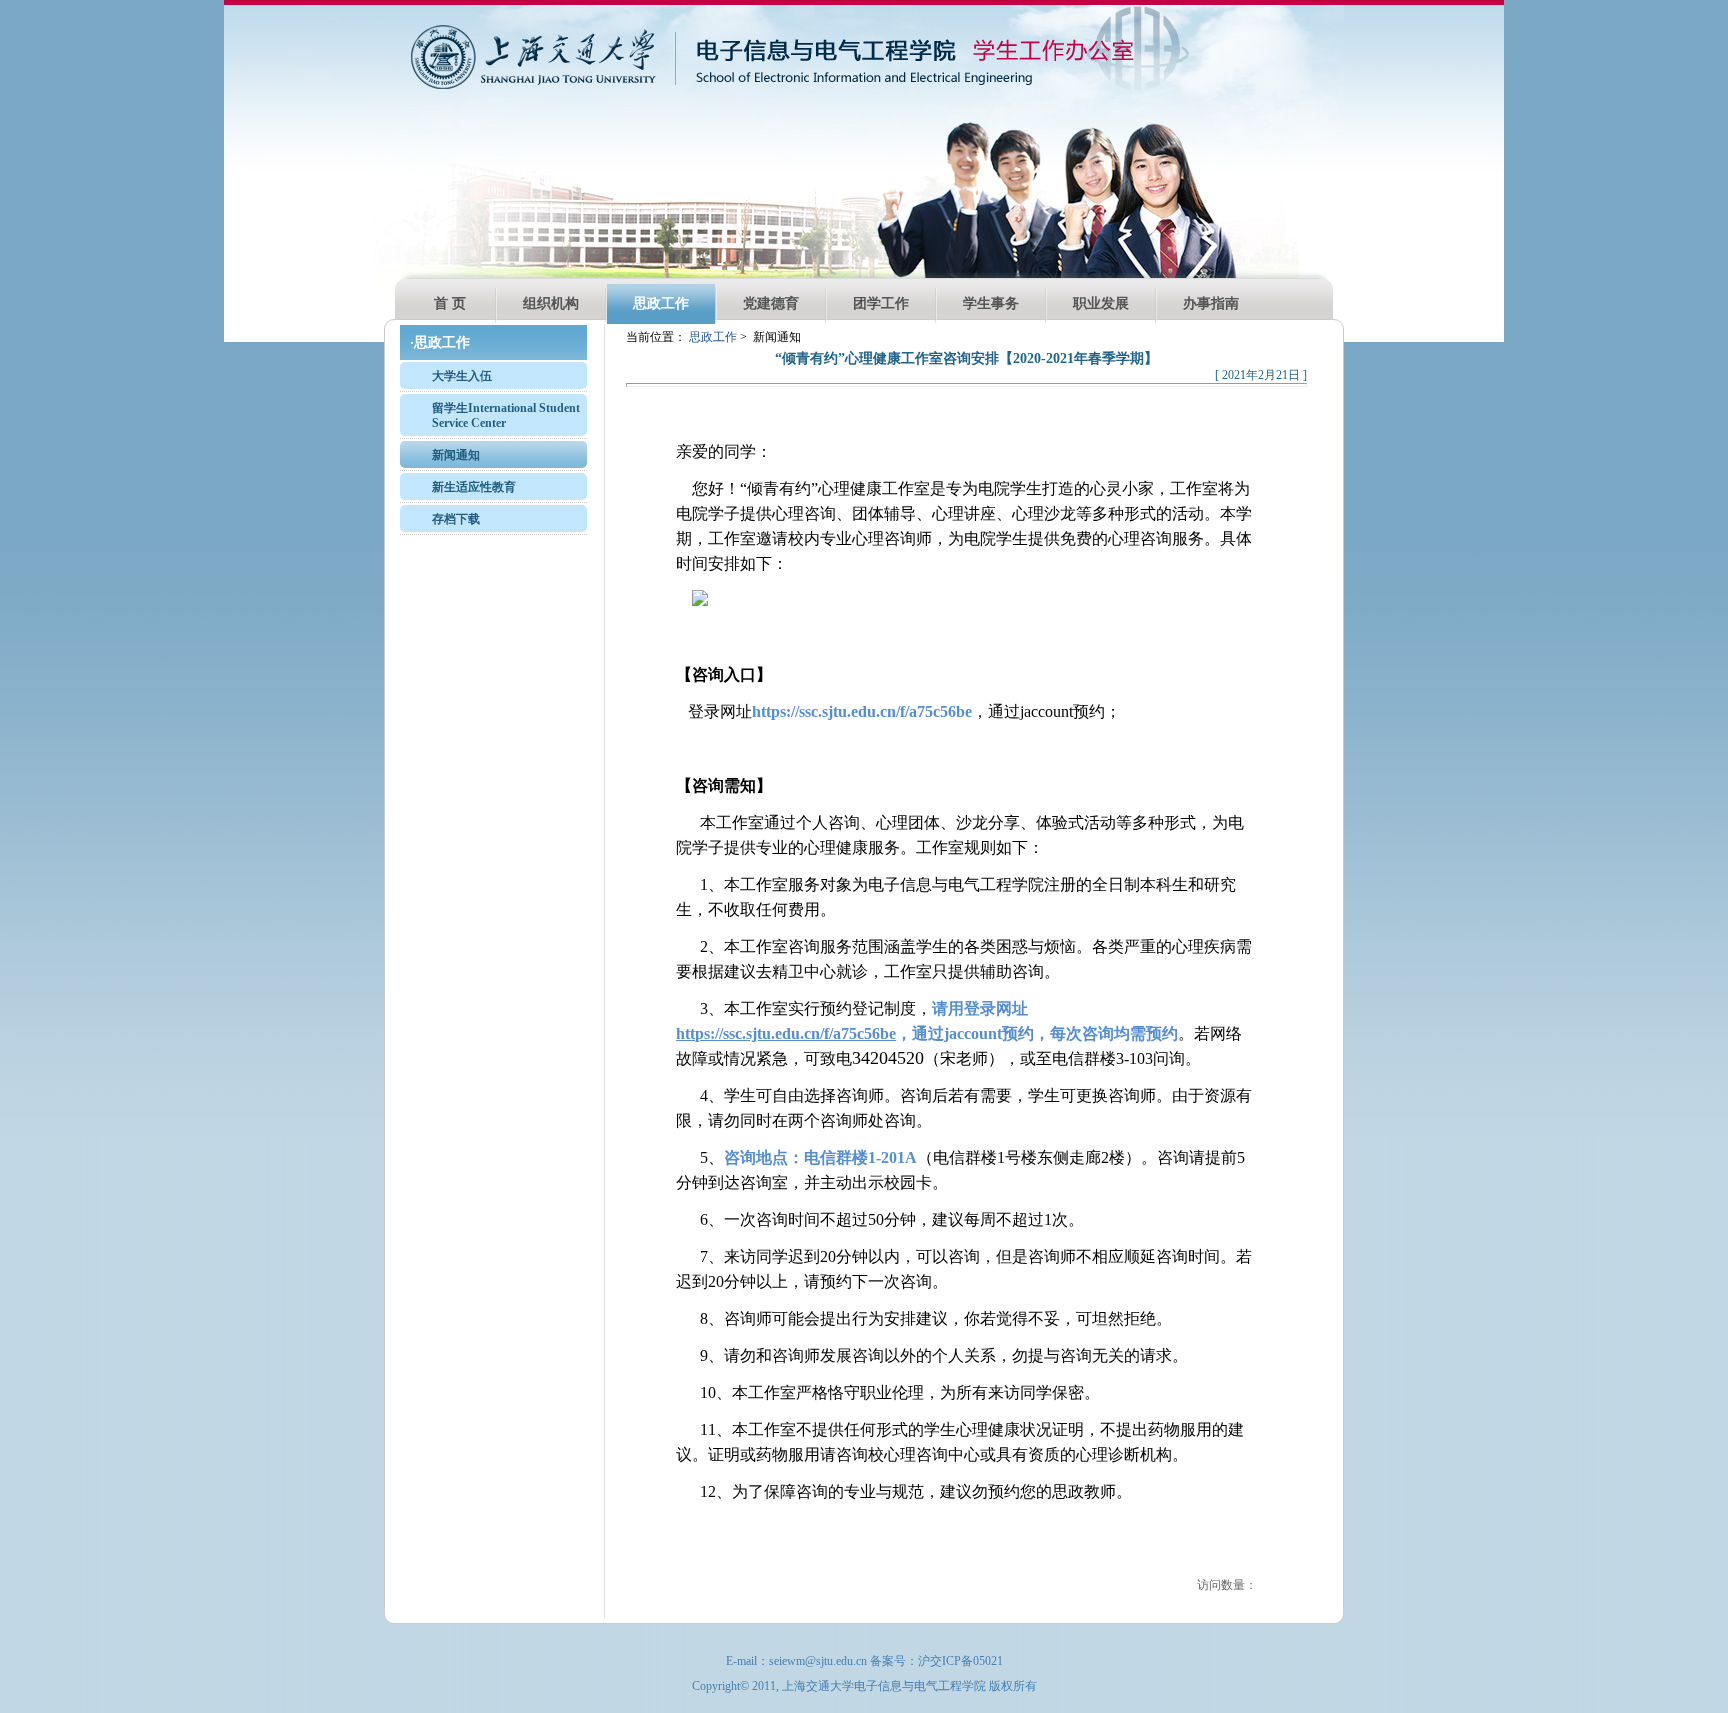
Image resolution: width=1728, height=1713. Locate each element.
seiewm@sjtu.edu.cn (818, 1661)
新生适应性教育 (474, 487)
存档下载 (456, 519)
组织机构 (551, 303)
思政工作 (661, 303)
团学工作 (881, 303)
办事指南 (1211, 303)
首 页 (450, 303)
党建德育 (771, 303)
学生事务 (991, 303)
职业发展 (1101, 303)
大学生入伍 (462, 376)
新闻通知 (456, 455)
